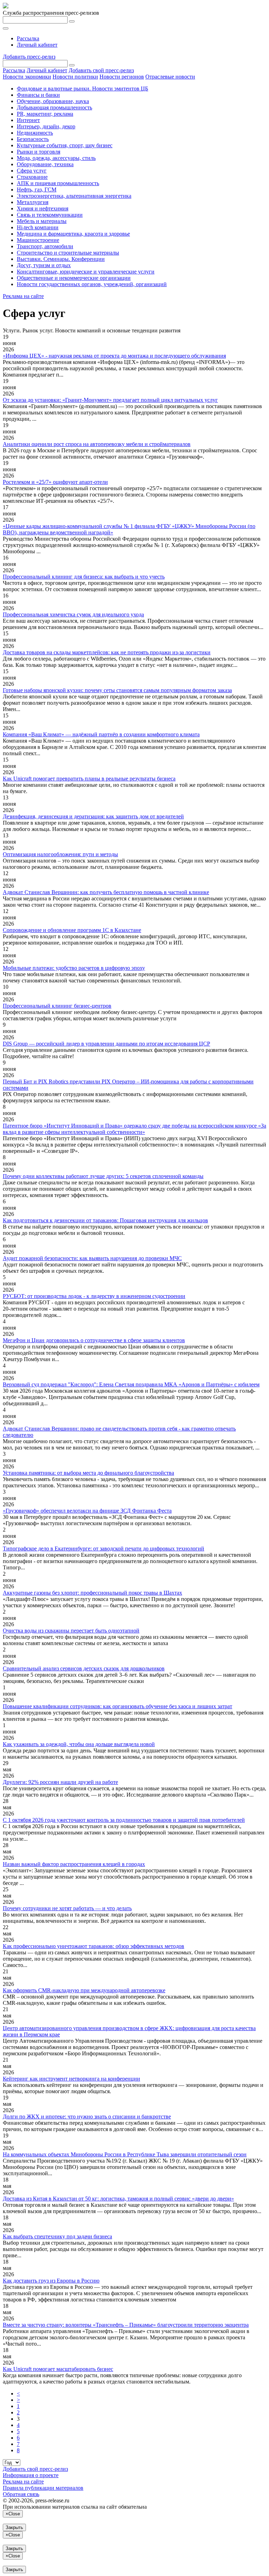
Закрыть (14, 2527)
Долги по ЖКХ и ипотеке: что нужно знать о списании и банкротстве (87, 2117)
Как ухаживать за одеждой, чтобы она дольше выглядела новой (79, 1744)
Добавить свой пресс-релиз (101, 70)
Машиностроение (38, 240)
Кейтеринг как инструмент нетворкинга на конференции (71, 2079)
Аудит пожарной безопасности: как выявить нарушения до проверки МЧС (92, 1258)
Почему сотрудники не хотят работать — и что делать (67, 1908)
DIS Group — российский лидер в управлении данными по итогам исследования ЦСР (106, 1044)
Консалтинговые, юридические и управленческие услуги (86, 272)
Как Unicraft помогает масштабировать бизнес (58, 2369)
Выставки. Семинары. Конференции (61, 259)
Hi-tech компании (38, 227)
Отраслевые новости (170, 77)
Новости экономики (27, 77)
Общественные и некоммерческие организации (74, 278)
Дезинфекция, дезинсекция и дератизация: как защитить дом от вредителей (93, 816)
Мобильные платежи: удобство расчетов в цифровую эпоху (74, 968)
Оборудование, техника (45, 164)
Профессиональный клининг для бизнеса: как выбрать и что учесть (84, 577)
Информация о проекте (31, 2475)
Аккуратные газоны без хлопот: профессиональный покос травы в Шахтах (92, 1593)
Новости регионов (122, 77)
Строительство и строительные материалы (68, 253)
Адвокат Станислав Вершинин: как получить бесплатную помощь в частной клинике (106, 892)
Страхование (32, 177)
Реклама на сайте (23, 296)
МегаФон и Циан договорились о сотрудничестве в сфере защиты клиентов (94, 1340)
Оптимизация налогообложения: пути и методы (60, 854)
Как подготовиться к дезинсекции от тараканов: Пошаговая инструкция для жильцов (105, 1220)
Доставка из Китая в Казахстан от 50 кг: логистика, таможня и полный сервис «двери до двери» (118, 2199)
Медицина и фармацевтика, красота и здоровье (73, 234)
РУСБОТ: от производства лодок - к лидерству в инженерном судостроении (94, 1296)
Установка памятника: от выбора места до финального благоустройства (88, 1473)
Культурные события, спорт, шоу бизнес (65, 145)
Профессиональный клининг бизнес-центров (57, 1006)
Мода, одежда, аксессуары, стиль (56, 158)
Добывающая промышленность (54, 107)
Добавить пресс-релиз (29, 57)
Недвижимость (35, 133)
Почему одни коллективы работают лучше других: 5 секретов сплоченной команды (103, 1176)
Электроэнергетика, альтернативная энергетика (74, 196)
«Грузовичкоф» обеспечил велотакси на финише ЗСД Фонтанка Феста (87, 1511)
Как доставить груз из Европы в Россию (51, 2281)
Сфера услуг (32, 171)
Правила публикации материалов (43, 2488)
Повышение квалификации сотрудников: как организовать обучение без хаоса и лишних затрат (118, 1706)
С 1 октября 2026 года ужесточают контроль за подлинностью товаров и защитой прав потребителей (124, 1820)
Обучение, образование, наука (53, 101)
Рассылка (28, 38)
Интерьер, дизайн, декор (46, 126)
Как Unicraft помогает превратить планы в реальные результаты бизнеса (89, 779)
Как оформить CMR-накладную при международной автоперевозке (84, 1990)
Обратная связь (21, 2494)
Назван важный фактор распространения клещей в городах (74, 1864)
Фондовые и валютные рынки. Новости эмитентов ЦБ (82, 89)
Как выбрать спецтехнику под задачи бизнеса (57, 2236)
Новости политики (75, 77)
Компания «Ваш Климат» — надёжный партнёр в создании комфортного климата (101, 734)
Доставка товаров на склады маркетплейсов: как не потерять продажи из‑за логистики (107, 652)
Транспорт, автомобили (45, 246)
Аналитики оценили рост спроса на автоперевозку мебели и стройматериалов (97, 444)
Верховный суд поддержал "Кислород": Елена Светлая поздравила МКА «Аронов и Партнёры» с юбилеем (131, 1384)
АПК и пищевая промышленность (58, 183)
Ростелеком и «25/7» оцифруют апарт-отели (55, 482)
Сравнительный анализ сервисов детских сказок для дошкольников (84, 1668)
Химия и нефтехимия (43, 208)
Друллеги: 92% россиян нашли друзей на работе (60, 1782)
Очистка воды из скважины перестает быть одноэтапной (71, 1631)
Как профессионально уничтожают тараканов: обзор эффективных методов (94, 1946)
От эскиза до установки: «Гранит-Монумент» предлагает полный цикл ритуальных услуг (110, 400)
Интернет (28, 120)
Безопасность (33, 139)
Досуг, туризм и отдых (44, 265)
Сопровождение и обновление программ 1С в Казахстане (72, 930)
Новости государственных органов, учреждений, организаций (92, 284)
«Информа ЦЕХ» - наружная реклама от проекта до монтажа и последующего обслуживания (114, 356)
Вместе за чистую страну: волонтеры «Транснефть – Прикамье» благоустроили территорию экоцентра (126, 2325)
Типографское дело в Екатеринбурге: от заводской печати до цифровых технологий (104, 1549)
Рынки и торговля (39, 152)
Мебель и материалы (42, 221)
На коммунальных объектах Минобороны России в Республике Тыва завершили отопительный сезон (125, 2154)
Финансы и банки (38, 95)
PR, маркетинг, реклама (45, 114)
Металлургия (33, 202)
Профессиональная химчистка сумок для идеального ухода (73, 614)
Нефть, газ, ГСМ (37, 190)
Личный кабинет (37, 45)
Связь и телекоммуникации (50, 215)
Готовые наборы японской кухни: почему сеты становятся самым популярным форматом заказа (117, 690)
